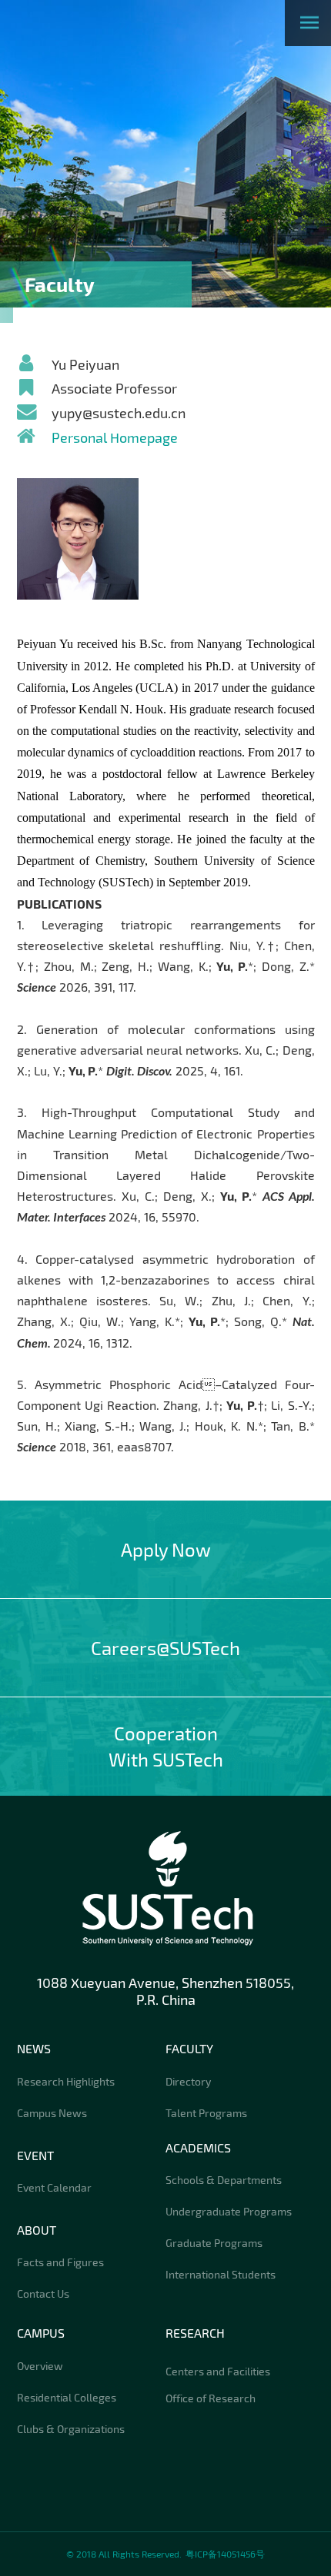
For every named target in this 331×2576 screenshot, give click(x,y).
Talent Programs (206, 2113)
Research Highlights (66, 2081)
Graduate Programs (214, 2243)
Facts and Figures (60, 2262)
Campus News (52, 2113)
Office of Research (211, 2398)
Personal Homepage (115, 437)
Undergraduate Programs (229, 2211)
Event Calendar (54, 2187)
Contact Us (43, 2293)
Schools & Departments (224, 2180)
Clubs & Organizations (71, 2429)
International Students (221, 2274)
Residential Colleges (67, 2397)
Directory (188, 2081)
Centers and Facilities (218, 2371)
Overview (40, 2366)
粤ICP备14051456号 (225, 2554)
